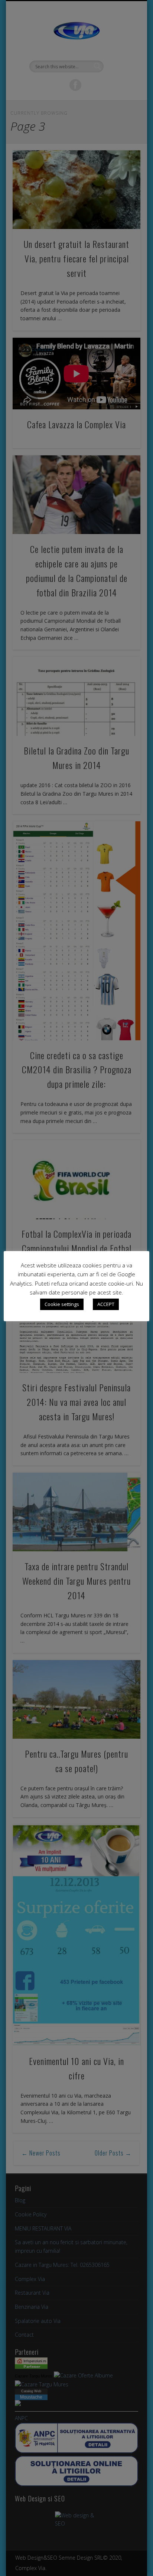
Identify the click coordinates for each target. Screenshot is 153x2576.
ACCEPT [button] (106, 1304)
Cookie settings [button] (62, 1304)
